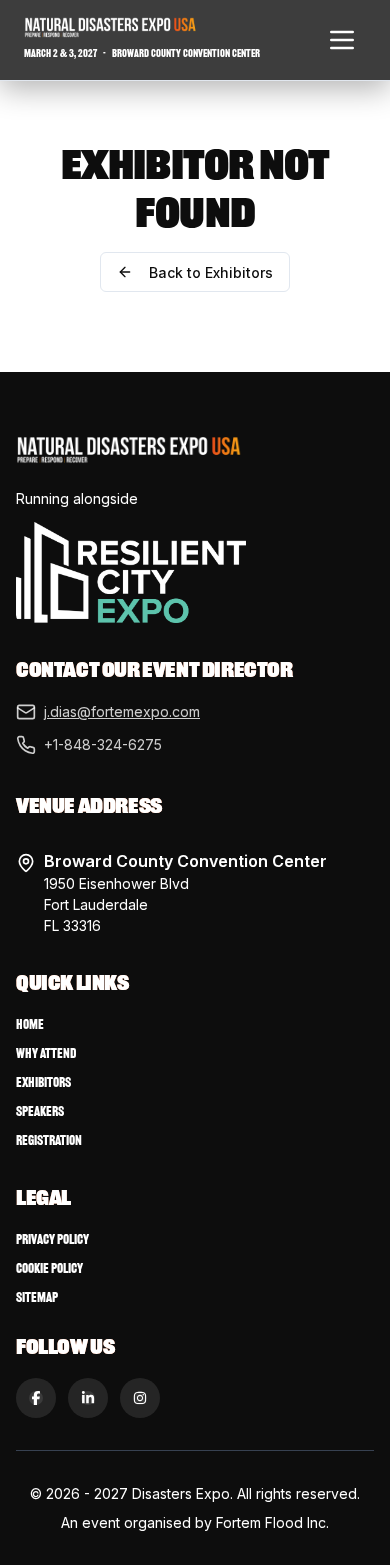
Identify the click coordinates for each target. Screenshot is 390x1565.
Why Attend (46, 1053)
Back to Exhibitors (211, 272)
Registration (49, 1140)
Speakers (40, 1111)
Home (30, 1024)
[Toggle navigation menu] (342, 40)
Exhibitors (43, 1082)
